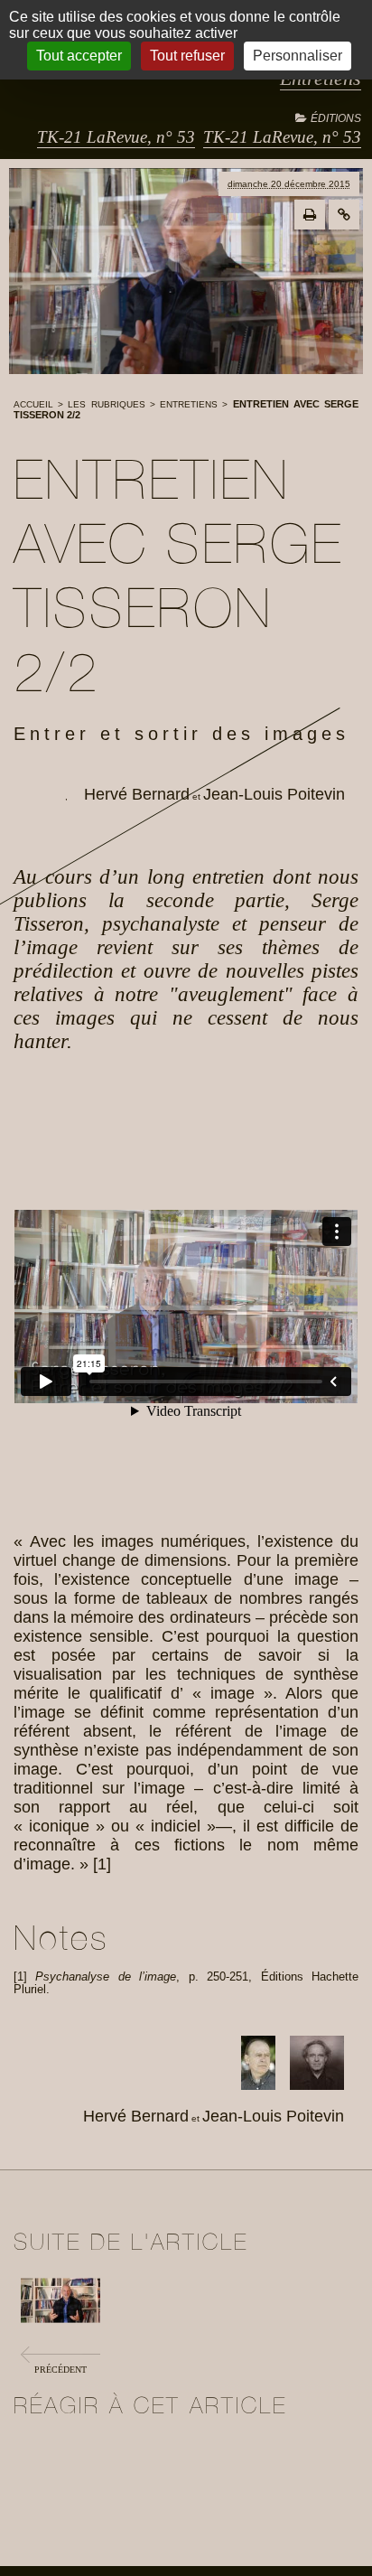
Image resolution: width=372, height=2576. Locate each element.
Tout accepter (79, 56)
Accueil (33, 404)
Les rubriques (106, 404)
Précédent (60, 2370)
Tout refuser (187, 56)
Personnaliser (298, 56)
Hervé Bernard (137, 794)
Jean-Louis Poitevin (274, 794)
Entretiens (189, 404)
